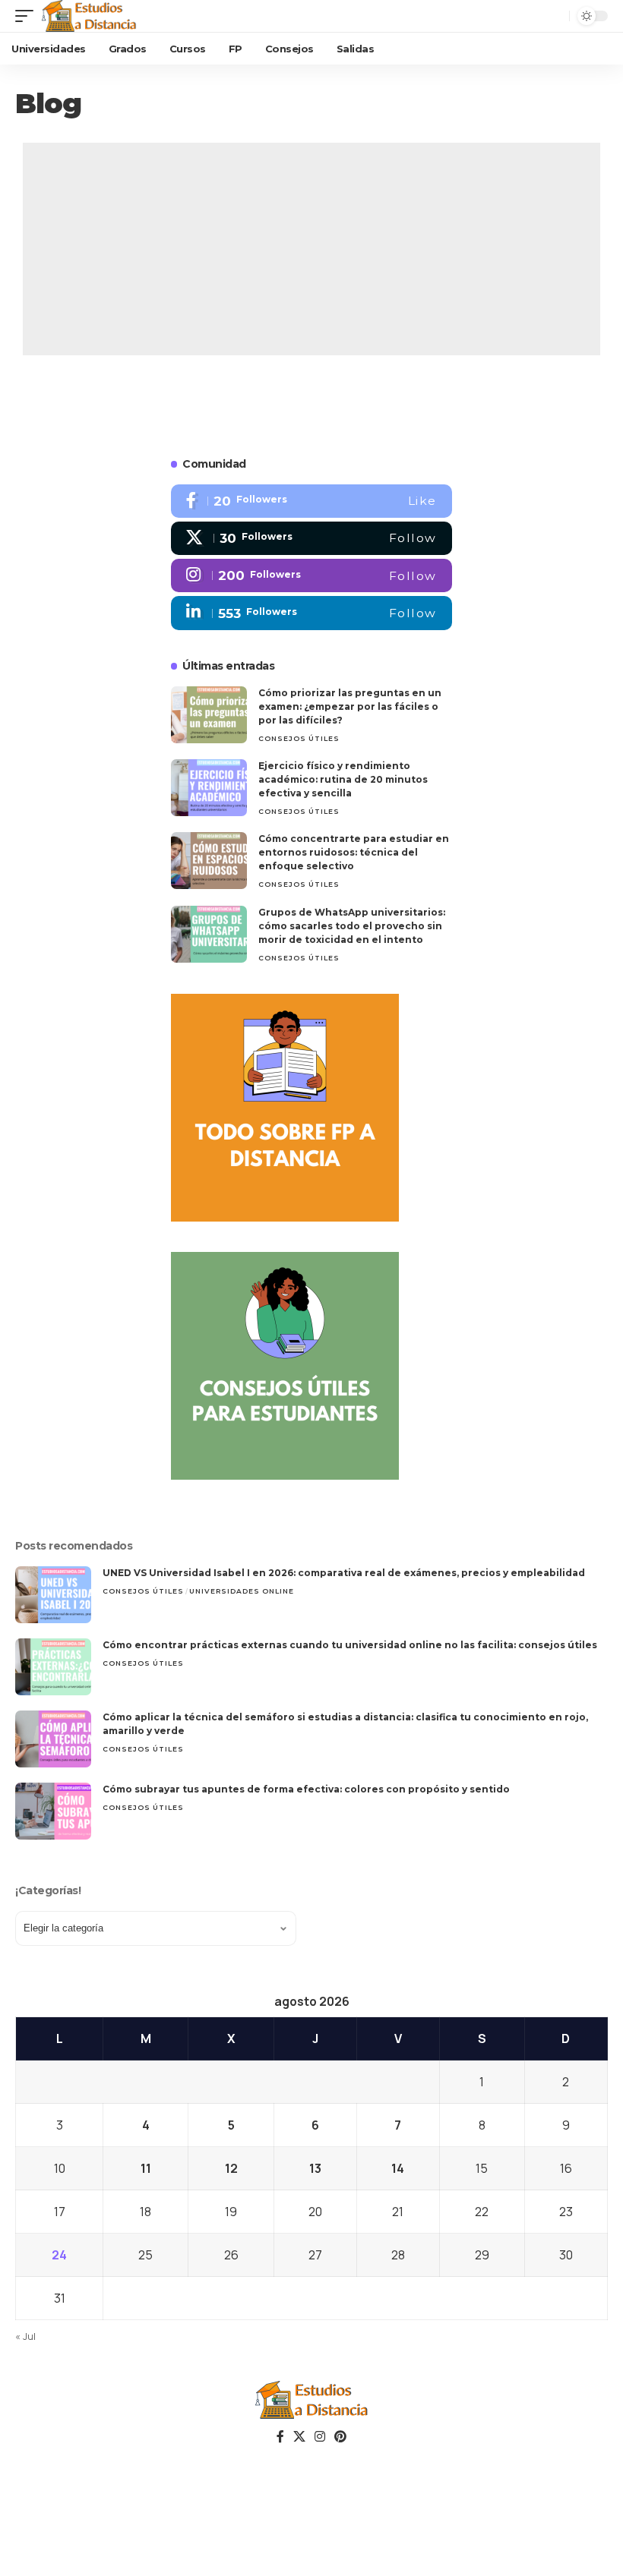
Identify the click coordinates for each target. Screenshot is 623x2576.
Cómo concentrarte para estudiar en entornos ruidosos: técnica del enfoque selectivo (354, 852)
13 (315, 2168)
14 (398, 2168)
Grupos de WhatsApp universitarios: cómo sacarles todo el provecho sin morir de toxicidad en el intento (352, 926)
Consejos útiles (299, 738)
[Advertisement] (311, 249)
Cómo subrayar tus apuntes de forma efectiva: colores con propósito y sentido (306, 1789)
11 (146, 2168)
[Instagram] (311, 575)
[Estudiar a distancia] (89, 16)
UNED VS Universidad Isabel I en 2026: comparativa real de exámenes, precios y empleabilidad (344, 1573)
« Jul (25, 2336)
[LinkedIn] (311, 613)
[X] (311, 538)
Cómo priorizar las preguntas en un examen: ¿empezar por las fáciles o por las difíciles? (350, 706)
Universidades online (242, 1591)
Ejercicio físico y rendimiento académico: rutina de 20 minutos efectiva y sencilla (343, 779)
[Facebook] (311, 501)
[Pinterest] (340, 2437)
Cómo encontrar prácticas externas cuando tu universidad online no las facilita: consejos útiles (350, 1645)
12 (231, 2168)
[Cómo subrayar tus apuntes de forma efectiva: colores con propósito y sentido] (53, 1811)
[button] (28, 16)
